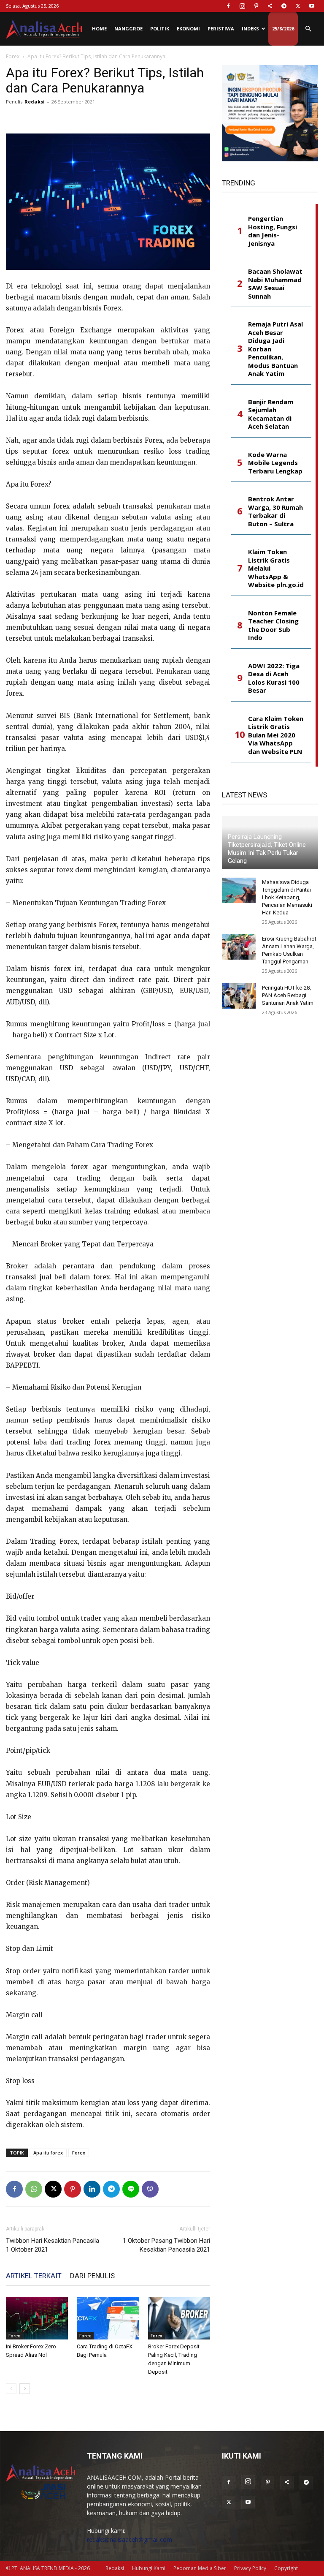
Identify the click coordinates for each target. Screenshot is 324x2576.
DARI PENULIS (92, 2276)
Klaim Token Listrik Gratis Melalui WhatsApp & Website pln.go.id (276, 568)
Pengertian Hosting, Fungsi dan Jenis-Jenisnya (273, 231)
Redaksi (35, 102)
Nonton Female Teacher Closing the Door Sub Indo (273, 626)
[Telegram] (284, 6)
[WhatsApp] (34, 2189)
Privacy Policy (250, 2568)
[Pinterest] (256, 6)
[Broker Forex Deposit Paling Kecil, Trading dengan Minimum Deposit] (179, 2318)
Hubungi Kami (149, 2568)
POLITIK (160, 29)
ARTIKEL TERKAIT (34, 2276)
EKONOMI (188, 29)
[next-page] (25, 2389)
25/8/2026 (283, 29)
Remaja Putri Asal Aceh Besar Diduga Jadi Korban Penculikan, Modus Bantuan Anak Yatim (275, 349)
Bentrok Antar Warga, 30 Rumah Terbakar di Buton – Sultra (275, 511)
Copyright (286, 2568)
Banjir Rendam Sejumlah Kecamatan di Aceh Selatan (271, 414)
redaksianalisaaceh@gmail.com (130, 2539)
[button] (308, 29)
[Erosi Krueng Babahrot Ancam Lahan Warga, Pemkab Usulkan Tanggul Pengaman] (239, 947)
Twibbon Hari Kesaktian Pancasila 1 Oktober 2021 (53, 2245)
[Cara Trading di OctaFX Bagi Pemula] (108, 2318)
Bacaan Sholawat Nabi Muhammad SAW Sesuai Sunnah (275, 284)
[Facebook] (228, 6)
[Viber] (150, 2189)
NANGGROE (128, 29)
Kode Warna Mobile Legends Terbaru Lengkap (275, 463)
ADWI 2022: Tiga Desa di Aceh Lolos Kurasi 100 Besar (274, 678)
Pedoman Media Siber (200, 2568)
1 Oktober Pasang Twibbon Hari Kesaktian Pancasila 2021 (166, 2245)
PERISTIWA (221, 29)
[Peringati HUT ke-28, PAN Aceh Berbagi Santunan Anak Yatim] (239, 996)
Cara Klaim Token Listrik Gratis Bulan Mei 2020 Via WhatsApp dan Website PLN (276, 735)
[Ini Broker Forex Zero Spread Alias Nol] (37, 2318)
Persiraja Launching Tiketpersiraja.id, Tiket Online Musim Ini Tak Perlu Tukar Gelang (267, 849)
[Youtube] (312, 6)
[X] (298, 6)
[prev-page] (11, 2389)
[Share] (270, 6)
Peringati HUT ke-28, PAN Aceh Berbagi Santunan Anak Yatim (288, 995)
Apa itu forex (48, 2153)
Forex (13, 56)
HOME (99, 29)
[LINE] (131, 2189)
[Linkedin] (92, 2189)
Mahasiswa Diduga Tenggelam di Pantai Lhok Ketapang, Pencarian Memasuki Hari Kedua (287, 897)
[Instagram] (242, 6)
